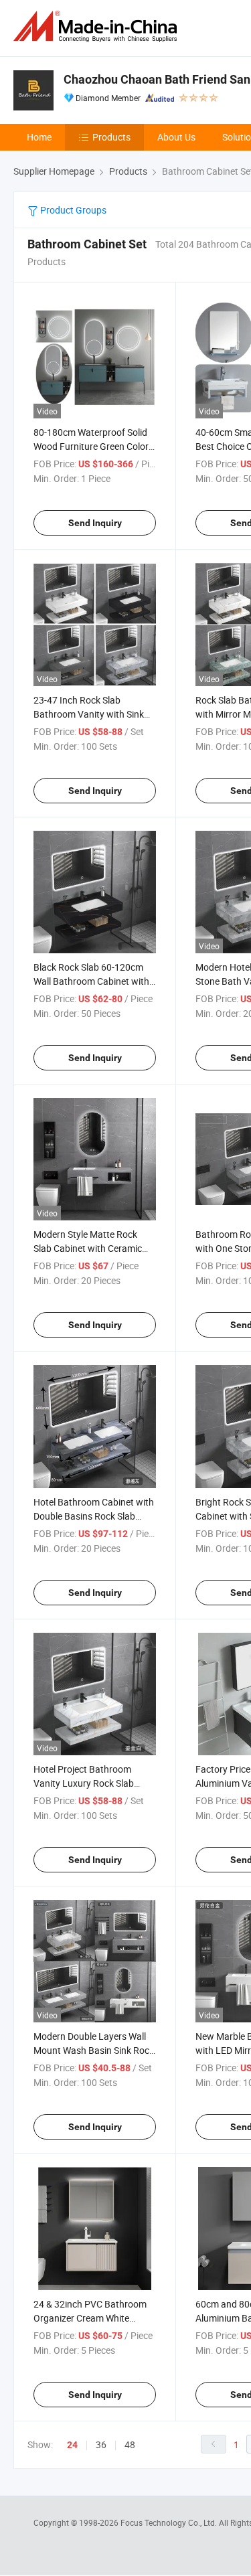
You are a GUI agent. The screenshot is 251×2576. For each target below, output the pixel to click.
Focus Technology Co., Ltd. (170, 2522)
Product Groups (72, 210)
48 (130, 2444)
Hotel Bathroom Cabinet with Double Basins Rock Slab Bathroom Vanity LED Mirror (94, 1516)
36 (101, 2444)
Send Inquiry (95, 523)
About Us (176, 137)
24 (72, 2445)
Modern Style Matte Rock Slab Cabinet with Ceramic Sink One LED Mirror (88, 1248)
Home (39, 137)
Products (111, 137)
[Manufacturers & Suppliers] (98, 26)
